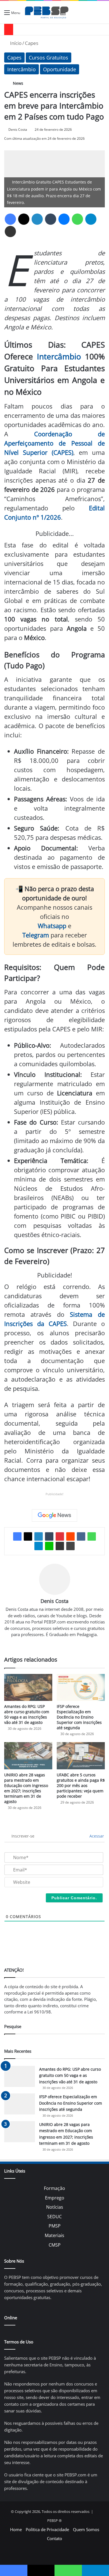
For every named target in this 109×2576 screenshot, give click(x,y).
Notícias (55, 2207)
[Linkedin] (37, 219)
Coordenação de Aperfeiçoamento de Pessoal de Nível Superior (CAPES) (54, 443)
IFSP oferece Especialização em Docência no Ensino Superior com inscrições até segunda (79, 1717)
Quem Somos (86, 2529)
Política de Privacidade (47, 2529)
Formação (54, 2188)
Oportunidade (60, 69)
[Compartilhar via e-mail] (10, 231)
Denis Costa (18, 129)
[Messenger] (64, 219)
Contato (54, 2538)
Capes (32, 43)
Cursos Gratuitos (48, 58)
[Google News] (54, 1515)
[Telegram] (91, 219)
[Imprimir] (70, 1546)
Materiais (54, 2235)
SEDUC (54, 2217)
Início (15, 43)
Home (16, 2529)
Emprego (55, 2198)
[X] (24, 219)
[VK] (81, 1536)
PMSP (55, 2226)
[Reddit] (70, 1536)
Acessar (96, 1836)
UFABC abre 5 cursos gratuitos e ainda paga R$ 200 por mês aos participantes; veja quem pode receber (81, 1785)
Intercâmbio (22, 69)
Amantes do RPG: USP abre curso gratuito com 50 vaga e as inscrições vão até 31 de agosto (27, 1714)
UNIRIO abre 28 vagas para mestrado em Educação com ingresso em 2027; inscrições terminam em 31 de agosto (26, 1788)
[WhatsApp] (77, 219)
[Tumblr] (51, 219)
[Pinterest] (60, 1536)
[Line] (49, 1546)
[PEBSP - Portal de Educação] (47, 12)
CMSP (55, 2245)
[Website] (54, 1644)
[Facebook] (10, 219)
